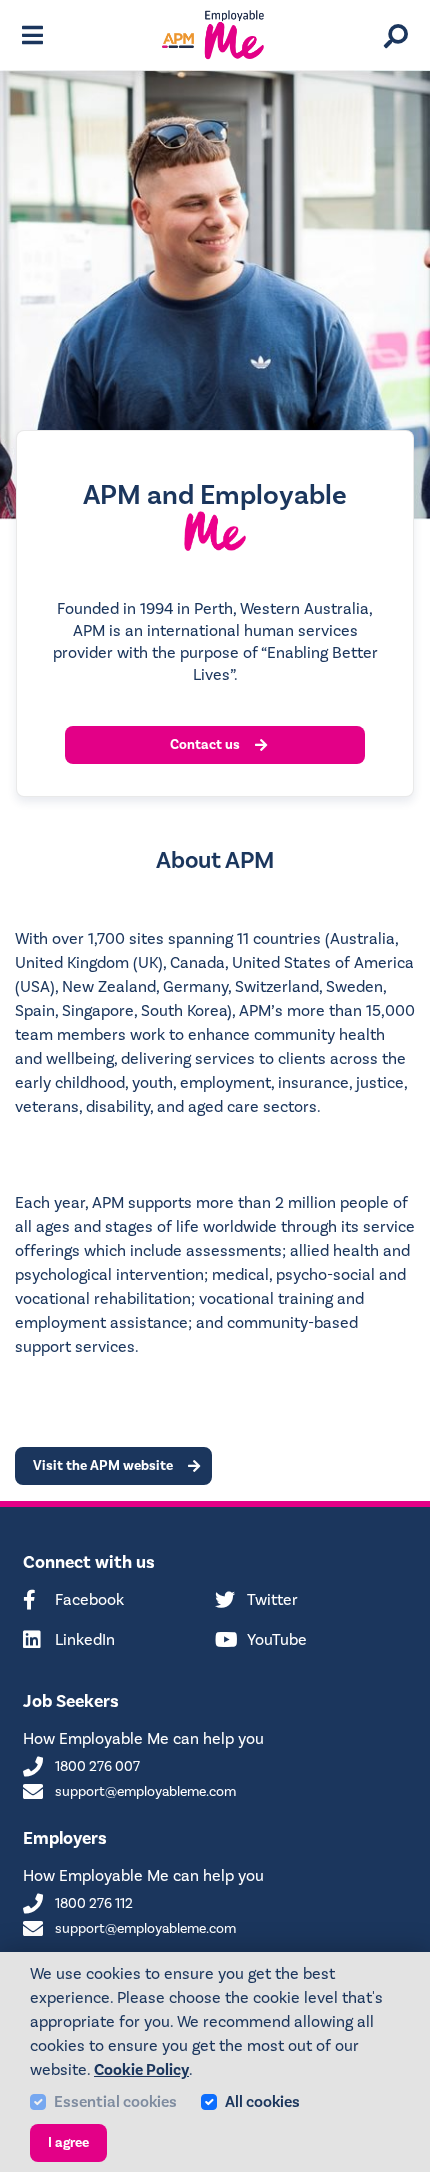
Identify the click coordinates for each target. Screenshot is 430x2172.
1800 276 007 (97, 1767)
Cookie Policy (141, 2070)
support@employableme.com (145, 1792)
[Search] (396, 35)
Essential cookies (115, 2101)
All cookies (262, 2101)
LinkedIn (85, 1640)
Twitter (272, 1600)
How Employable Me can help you (143, 1739)
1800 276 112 (94, 1904)
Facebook (89, 1600)
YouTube (277, 1640)
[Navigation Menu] (32, 35)
